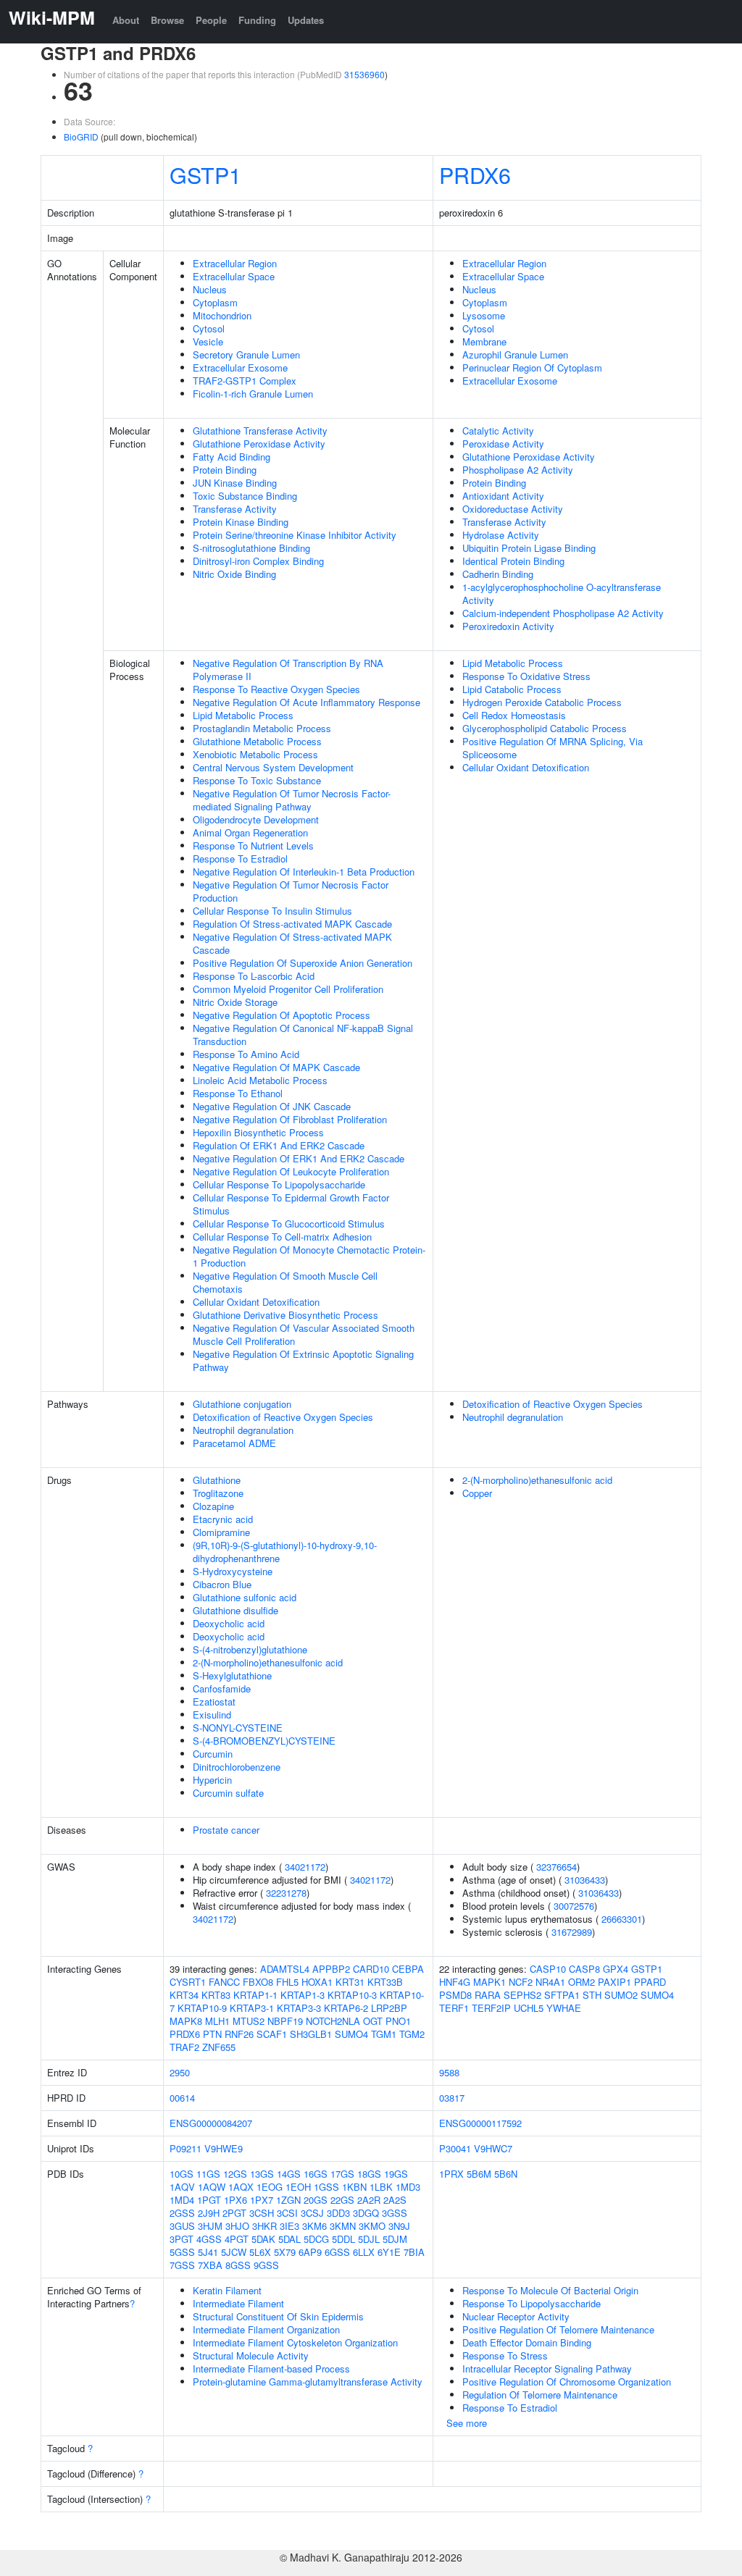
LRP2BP (389, 2008)
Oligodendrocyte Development (256, 819)
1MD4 (182, 2200)
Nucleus (210, 289)
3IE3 (289, 2226)
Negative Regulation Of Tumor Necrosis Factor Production (291, 891)
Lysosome (484, 315)
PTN (212, 2034)
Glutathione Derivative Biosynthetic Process (285, 1315)
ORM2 (581, 1982)
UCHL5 (529, 2008)
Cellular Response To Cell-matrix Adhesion (282, 1237)
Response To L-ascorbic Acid (254, 976)
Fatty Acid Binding (232, 457)
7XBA (210, 2265)
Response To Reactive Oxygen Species (276, 689)
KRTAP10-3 (352, 1995)
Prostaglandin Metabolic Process (262, 728)
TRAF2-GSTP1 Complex (245, 381)
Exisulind (212, 1715)
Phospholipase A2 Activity (518, 470)
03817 (452, 2098)
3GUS (182, 2226)
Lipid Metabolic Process (243, 715)
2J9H (209, 2213)
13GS (262, 2174)
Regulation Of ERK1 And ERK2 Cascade (279, 1145)
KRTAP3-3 (299, 2008)
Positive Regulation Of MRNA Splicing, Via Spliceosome (553, 748)
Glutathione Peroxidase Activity (259, 444)
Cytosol (209, 328)
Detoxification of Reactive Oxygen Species (283, 1417)
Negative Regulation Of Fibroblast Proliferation (290, 1119)
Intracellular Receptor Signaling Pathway (547, 2369)
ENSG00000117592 (480, 2123)
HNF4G (455, 1982)
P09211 (185, 2148)
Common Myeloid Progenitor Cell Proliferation (288, 989)
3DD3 (338, 2213)
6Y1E (389, 2252)
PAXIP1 (614, 1982)
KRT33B (385, 1982)
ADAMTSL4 (285, 1969)
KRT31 (350, 1982)
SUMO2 (621, 1995)
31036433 (585, 1880)
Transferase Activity (235, 509)
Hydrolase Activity (501, 535)
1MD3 (408, 2187)
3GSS (395, 2213)
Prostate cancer (226, 1830)
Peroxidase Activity (503, 444)
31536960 (364, 74)
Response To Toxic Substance (257, 780)
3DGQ (366, 2213)
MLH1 (217, 2021)
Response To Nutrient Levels (253, 846)
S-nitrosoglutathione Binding (251, 548)
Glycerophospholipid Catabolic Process (545, 728)
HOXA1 (317, 1982)
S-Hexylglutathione (232, 1675)
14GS (289, 2174)
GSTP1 (205, 175)
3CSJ (312, 2213)
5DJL (369, 2239)
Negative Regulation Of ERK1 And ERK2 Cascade (299, 1158)
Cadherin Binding (498, 574)
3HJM (210, 2226)
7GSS (182, 2265)
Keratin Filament (227, 2290)
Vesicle (208, 341)
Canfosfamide (222, 1688)
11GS (208, 2174)
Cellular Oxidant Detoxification (256, 1302)
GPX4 (616, 1969)
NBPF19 (285, 2021)
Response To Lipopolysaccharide (532, 2303)
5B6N (506, 2174)
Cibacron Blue (222, 1584)
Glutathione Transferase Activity (260, 431)
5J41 (208, 2252)
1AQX (241, 2187)
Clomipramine (221, 1532)
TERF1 (454, 2008)
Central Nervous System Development (273, 767)
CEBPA (408, 1969)
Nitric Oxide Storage (235, 1002)
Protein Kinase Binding (241, 522)
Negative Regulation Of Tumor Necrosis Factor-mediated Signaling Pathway (292, 800)
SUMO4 (351, 2034)
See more (467, 2423)
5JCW (234, 2252)
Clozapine (213, 1506)
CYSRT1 (188, 1982)
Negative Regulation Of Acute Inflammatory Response (307, 702)
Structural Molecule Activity (251, 2355)
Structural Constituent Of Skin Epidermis (278, 2316)
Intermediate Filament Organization (266, 2329)
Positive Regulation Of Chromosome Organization (567, 2382)
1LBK (381, 2187)
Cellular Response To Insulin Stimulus (272, 911)
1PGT (209, 2200)
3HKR (264, 2226)
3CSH (262, 2213)
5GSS (182, 2252)
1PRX (451, 2174)
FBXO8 (258, 1982)
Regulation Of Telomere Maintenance (540, 2395)
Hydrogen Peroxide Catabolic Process (542, 702)
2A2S (395, 2200)
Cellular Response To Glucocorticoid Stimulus (289, 1224)
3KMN (343, 2226)
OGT (373, 2021)
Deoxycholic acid (229, 1623)
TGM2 (412, 2034)
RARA (488, 1995)
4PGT (237, 2239)
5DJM (395, 2239)
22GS (342, 2200)
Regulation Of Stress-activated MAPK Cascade (292, 924)
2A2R (369, 2200)
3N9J (399, 2226)
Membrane (484, 341)
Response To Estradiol (240, 859)
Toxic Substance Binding (245, 496)
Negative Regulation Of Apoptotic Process (282, 1015)
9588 (449, 2072)
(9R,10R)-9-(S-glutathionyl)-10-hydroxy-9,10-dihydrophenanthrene (285, 1552)
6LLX (364, 2252)
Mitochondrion (222, 315)
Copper (477, 1493)
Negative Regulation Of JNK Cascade (272, 1106)
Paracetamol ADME (234, 1443)
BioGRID (81, 137)
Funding (257, 20)
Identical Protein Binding (513, 561)
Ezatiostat (214, 1702)
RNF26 (239, 2034)
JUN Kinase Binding (235, 483)
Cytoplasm (215, 302)
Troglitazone (218, 1493)
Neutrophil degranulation (243, 1430)
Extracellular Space (234, 276)
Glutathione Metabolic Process (257, 741)
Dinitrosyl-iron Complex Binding (258, 561)
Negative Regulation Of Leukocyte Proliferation (291, 1171)
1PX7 (262, 2200)
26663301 (622, 1919)
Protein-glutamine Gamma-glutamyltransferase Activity (308, 2382)
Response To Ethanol (238, 1093)
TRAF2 (184, 2047)
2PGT (234, 2213)
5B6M (479, 2174)
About (126, 20)
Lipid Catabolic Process (512, 689)
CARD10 (371, 1969)
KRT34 (184, 1995)
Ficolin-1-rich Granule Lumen (253, 394)
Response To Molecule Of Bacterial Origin (550, 2290)
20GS (316, 2200)
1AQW (212, 2187)
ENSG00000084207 (211, 2123)
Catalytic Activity (498, 431)
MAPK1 (489, 1982)
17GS (342, 2174)
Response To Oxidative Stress (526, 676)
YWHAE (564, 2008)
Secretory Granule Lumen (246, 354)
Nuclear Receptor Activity (516, 2316)
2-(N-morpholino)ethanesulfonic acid (268, 1662)
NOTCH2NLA (333, 2021)
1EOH (298, 2187)
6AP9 (310, 2252)
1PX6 (235, 2200)
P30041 (455, 2148)
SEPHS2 (522, 1995)
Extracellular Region (235, 263)
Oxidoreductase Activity (513, 509)
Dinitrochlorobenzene (237, 1767)
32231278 (286, 1893)
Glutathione (217, 1480)
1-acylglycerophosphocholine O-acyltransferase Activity (562, 593)
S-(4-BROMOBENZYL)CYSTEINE (264, 1741)
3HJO (237, 2226)
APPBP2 (331, 1969)
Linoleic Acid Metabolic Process (260, 1080)
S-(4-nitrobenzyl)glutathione (250, 1649)
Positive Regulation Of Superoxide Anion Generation (303, 963)
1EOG (270, 2187)
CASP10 (548, 1969)
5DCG (316, 2239)
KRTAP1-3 (303, 1995)
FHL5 (287, 1982)
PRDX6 (475, 175)
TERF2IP (491, 2008)
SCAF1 (272, 2034)
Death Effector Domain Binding (527, 2342)
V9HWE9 (224, 2148)
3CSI (287, 2213)
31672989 (572, 1932)
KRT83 (216, 1995)
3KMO (372, 2226)
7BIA (414, 2252)
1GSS (326, 2187)
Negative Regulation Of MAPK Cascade (276, 1067)
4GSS (209, 2239)
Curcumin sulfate (228, 1793)
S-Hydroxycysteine (233, 1571)
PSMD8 (455, 1995)
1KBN (354, 2187)
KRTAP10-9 (202, 2008)
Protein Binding (225, 470)
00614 (182, 2098)
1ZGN (288, 2200)
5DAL (289, 2239)
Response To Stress (505, 2355)
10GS (182, 2174)
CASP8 (584, 1969)
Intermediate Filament (238, 2303)
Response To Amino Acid (246, 1054)
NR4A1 (550, 1982)
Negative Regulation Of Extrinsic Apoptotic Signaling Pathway (303, 1360)
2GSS (182, 2213)
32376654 (556, 1867)
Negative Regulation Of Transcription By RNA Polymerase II (288, 670)
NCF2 (521, 1982)
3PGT (182, 2239)
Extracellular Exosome (240, 368)
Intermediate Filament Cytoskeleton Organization (295, 2342)
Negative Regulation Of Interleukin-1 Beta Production (304, 872)
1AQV (182, 2187)
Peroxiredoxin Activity (508, 626)
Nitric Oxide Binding (234, 574)
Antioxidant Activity (503, 496)
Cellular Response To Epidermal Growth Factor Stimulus (291, 1204)
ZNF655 (219, 2047)
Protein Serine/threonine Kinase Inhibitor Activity (295, 535)
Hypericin (212, 1780)
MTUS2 (249, 2021)
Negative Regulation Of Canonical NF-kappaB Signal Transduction (303, 1035)
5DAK (263, 2239)
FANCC (224, 1982)
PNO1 (398, 2021)
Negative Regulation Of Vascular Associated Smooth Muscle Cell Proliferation (304, 1334)
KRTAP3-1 (252, 2008)
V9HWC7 (493, 2148)
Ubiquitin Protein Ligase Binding (529, 548)
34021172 (305, 1867)
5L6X (260, 2252)
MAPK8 (186, 2021)
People (211, 20)
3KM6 (314, 2226)
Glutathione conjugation (242, 1404)
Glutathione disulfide (235, 1610)
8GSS (238, 2265)
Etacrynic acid (223, 1519)
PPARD (650, 1982)
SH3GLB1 (311, 2034)
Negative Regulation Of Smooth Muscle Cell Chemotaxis (285, 1282)
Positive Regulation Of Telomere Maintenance (558, 2329)
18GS (369, 2174)
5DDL (343, 2239)
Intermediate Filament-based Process (271, 2369)
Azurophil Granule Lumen (515, 354)
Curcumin (213, 1754)
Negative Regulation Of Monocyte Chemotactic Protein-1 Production (309, 1256)
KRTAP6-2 (346, 2008)
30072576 (574, 1906)
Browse (167, 20)
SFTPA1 (562, 1995)
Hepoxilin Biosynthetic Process (258, 1132)
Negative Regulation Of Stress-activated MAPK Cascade (292, 943)
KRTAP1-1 (255, 1995)
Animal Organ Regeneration (250, 832)
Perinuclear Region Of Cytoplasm (532, 368)
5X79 (285, 2252)
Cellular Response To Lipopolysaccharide (279, 1184)
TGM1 (384, 2034)
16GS (316, 2174)
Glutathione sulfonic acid (245, 1597)
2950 (180, 2072)
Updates (306, 20)
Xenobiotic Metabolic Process (255, 754)
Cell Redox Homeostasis (514, 715)
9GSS (266, 2265)
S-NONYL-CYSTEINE (238, 1728)
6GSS (337, 2252)
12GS (235, 2174)
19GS (396, 2174)
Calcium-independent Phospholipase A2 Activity (563, 613)
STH (592, 1995)
